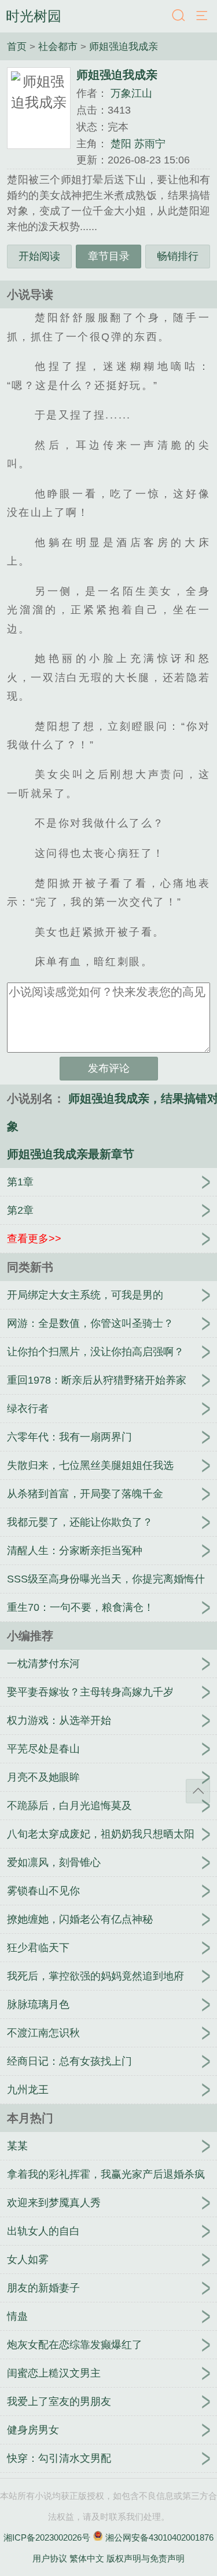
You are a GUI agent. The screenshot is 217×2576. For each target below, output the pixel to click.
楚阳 (121, 144)
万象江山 (131, 93)
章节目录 (109, 256)
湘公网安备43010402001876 (159, 2537)
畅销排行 (178, 256)
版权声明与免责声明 (146, 2558)
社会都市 (59, 46)
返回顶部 (198, 1791)
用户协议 (50, 2558)
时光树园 (34, 16)
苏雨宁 (150, 144)
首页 (18, 46)
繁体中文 (87, 2558)
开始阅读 (39, 256)
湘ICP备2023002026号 (47, 2537)
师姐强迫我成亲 (124, 46)
